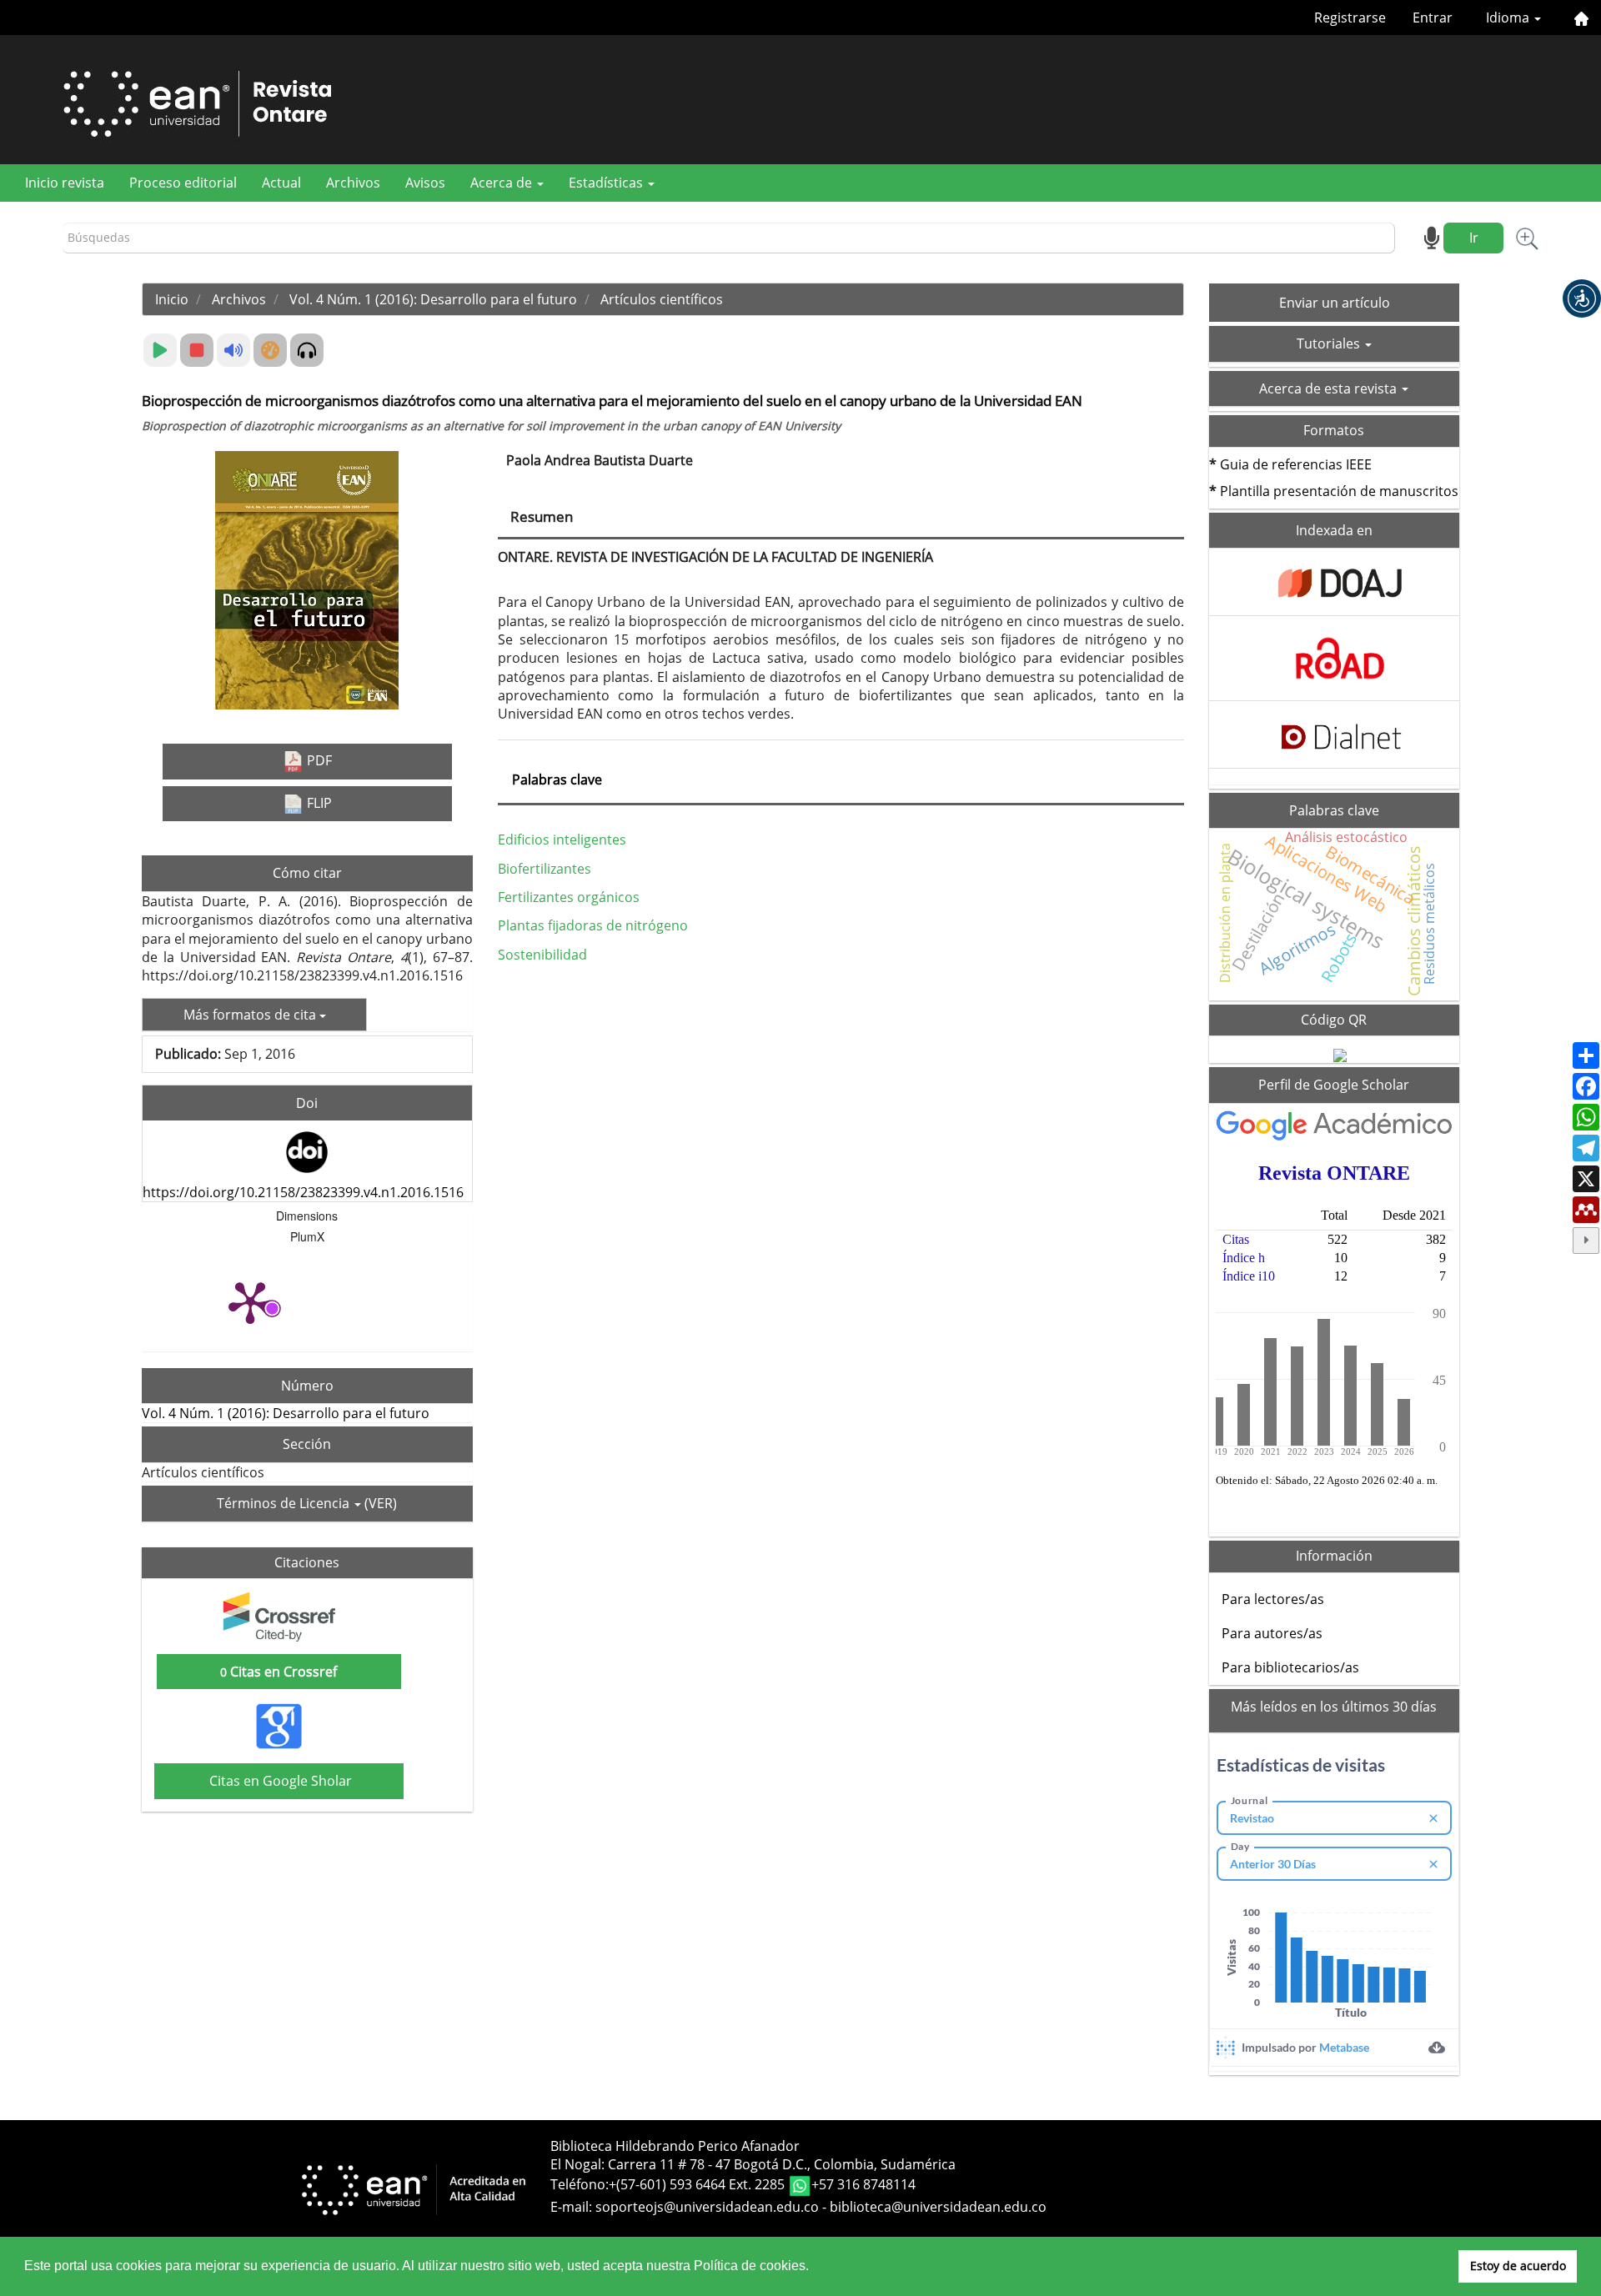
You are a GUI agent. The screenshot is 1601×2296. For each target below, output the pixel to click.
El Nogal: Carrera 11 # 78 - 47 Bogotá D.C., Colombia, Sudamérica (753, 2164)
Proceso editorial (183, 183)
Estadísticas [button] (607, 183)
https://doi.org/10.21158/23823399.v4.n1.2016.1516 (303, 1192)
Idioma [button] (1509, 18)
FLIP (318, 803)
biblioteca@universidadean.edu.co (938, 2207)
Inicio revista (65, 183)
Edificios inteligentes (562, 840)
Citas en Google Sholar (279, 1781)
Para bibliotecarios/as (1290, 1667)
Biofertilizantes (545, 869)
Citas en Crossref (279, 1672)
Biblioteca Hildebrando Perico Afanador (675, 2146)
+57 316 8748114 (863, 2184)
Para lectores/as (1273, 1599)
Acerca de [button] (503, 183)
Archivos (353, 183)
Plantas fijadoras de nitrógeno (593, 925)
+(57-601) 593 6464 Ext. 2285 (698, 2184)
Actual (281, 183)
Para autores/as (1272, 1633)
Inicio (172, 299)
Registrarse (1350, 18)
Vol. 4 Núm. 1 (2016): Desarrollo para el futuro (433, 299)
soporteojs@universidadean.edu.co (707, 2207)
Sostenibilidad (542, 955)
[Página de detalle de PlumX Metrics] (250, 1301)
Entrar (1433, 18)
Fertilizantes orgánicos (569, 897)
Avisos (425, 183)
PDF (318, 760)
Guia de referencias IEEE (1296, 464)
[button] (1582, 298)
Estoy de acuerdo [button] (1518, 2266)
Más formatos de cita (251, 1015)
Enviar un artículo (1335, 303)
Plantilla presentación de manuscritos (1339, 491)
